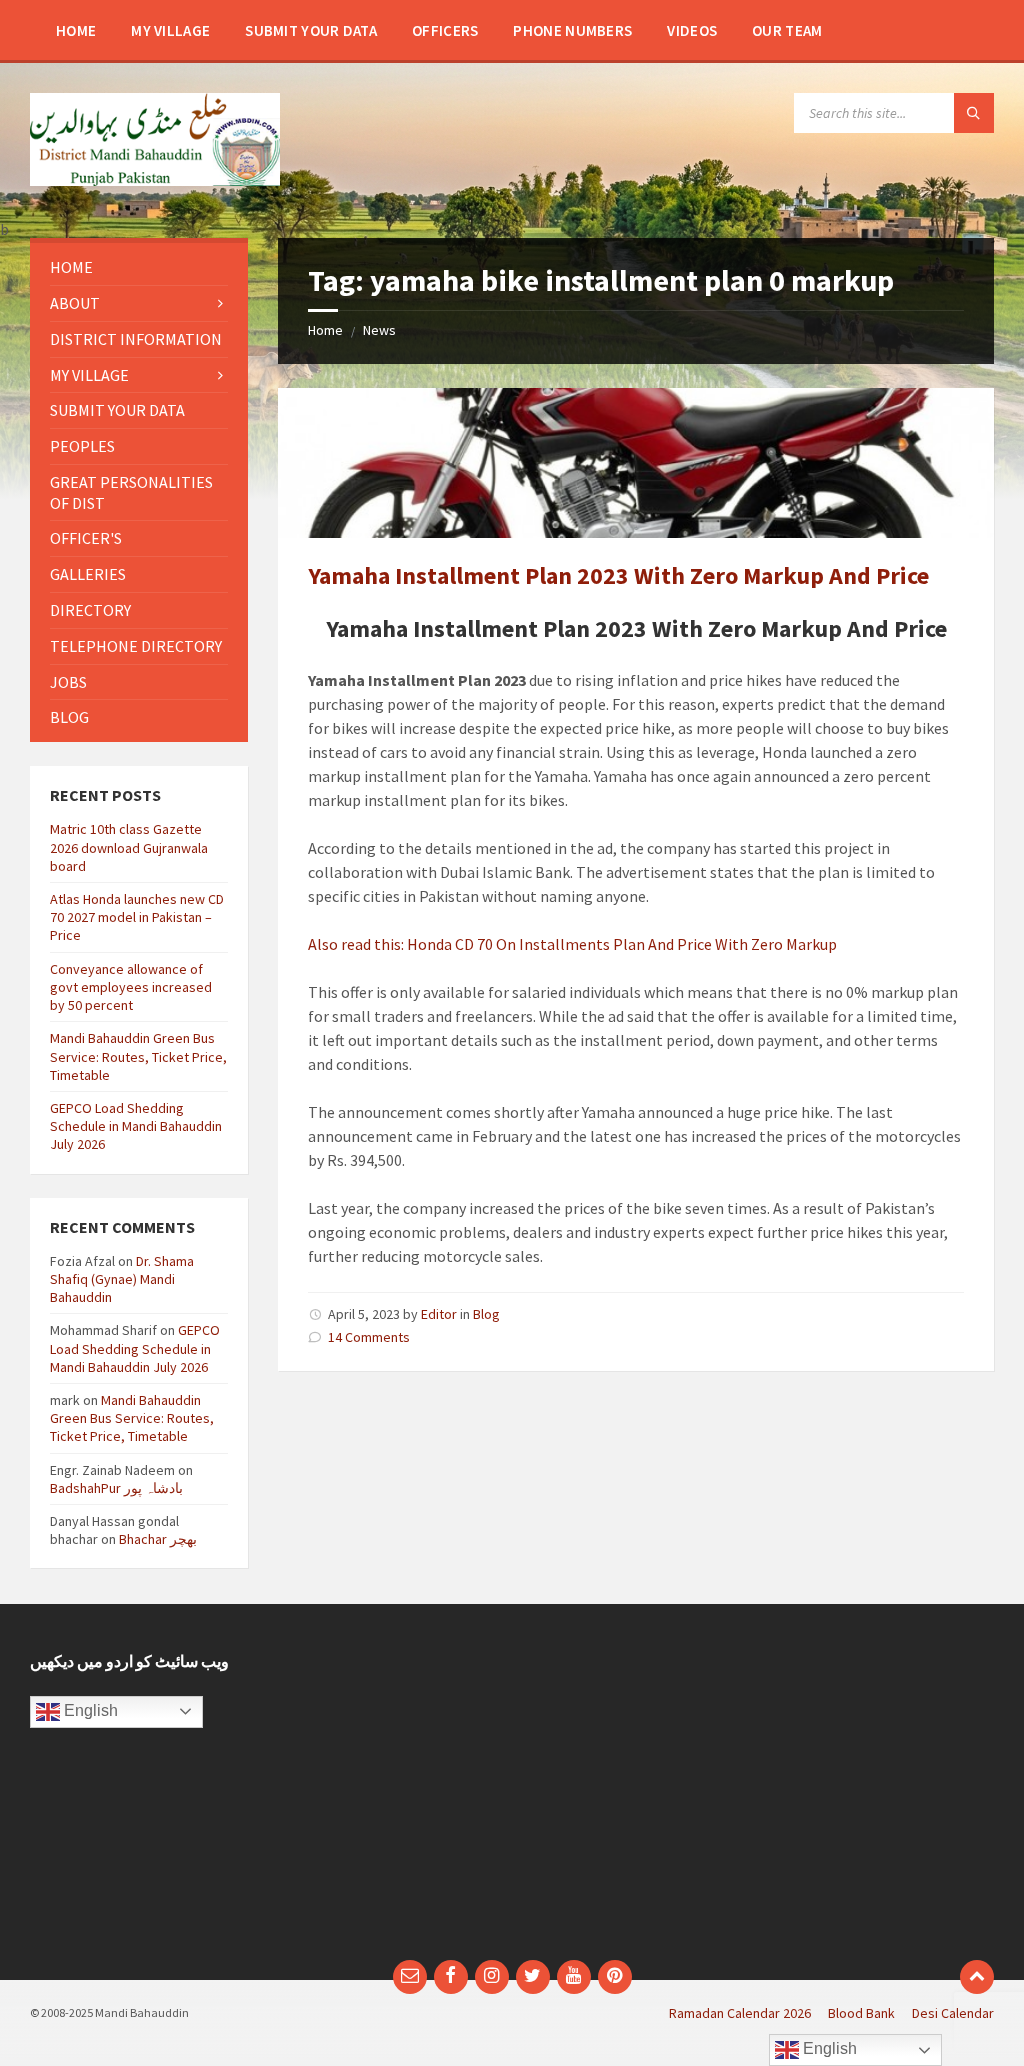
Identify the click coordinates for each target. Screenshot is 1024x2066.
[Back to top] (977, 1977)
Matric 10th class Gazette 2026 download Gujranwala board (129, 847)
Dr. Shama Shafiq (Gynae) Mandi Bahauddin (122, 1279)
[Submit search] (974, 113)
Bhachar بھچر (158, 1539)
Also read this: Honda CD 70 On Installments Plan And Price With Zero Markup (572, 944)
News (379, 330)
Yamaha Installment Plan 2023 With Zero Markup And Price (618, 575)
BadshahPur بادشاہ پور (116, 1488)
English (89, 1710)
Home (325, 330)
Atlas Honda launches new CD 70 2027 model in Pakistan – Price (137, 917)
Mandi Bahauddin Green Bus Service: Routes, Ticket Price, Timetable (138, 1056)
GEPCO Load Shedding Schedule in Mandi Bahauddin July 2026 (136, 1126)
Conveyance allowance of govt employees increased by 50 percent (131, 987)
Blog (486, 1314)
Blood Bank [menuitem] (861, 2013)
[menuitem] (76, 30)
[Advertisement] (760, 1792)
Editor (439, 1314)
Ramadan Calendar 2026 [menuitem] (740, 2013)
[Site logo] (155, 180)
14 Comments (369, 1337)
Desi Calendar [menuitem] (953, 2013)
